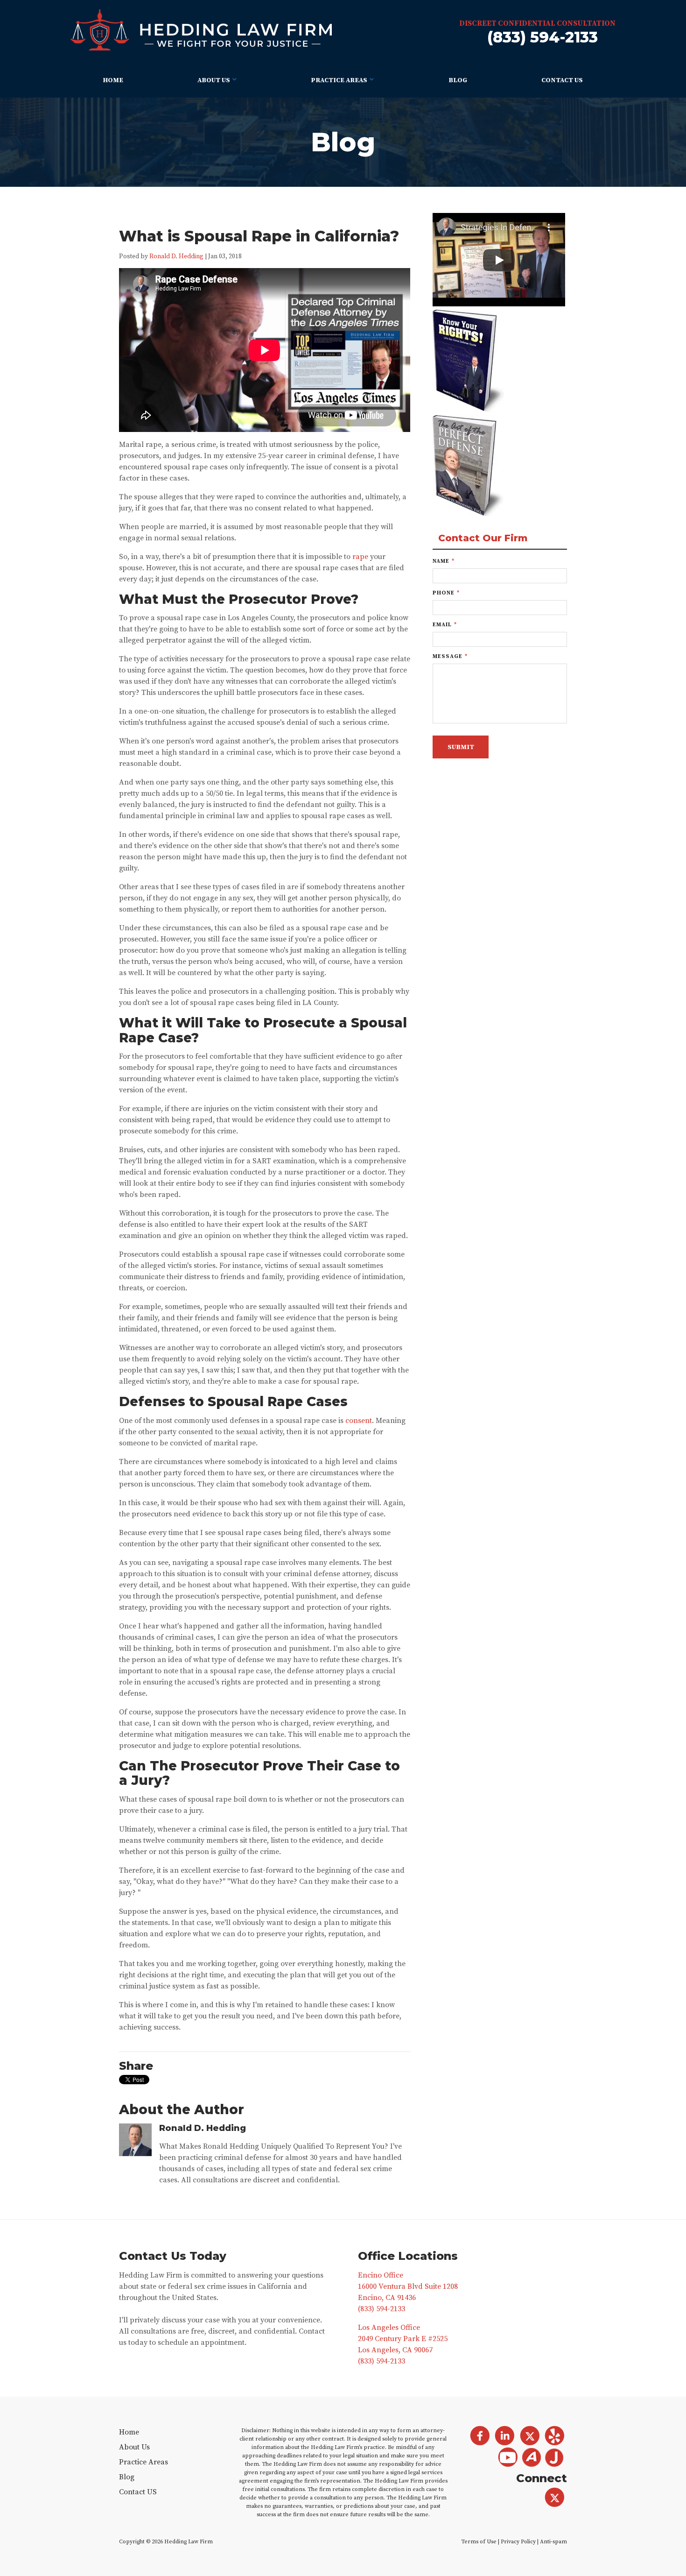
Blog (458, 80)
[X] (555, 2498)
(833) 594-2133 (542, 37)
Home (113, 80)
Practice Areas (339, 80)
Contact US (562, 80)
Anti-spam (553, 2542)
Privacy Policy (518, 2542)
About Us (214, 80)
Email (445, 625)
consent (359, 1421)
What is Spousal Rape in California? (259, 236)
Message (450, 656)
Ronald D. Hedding (176, 257)
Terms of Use (479, 2542)
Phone (446, 593)
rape (360, 557)
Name (444, 561)
